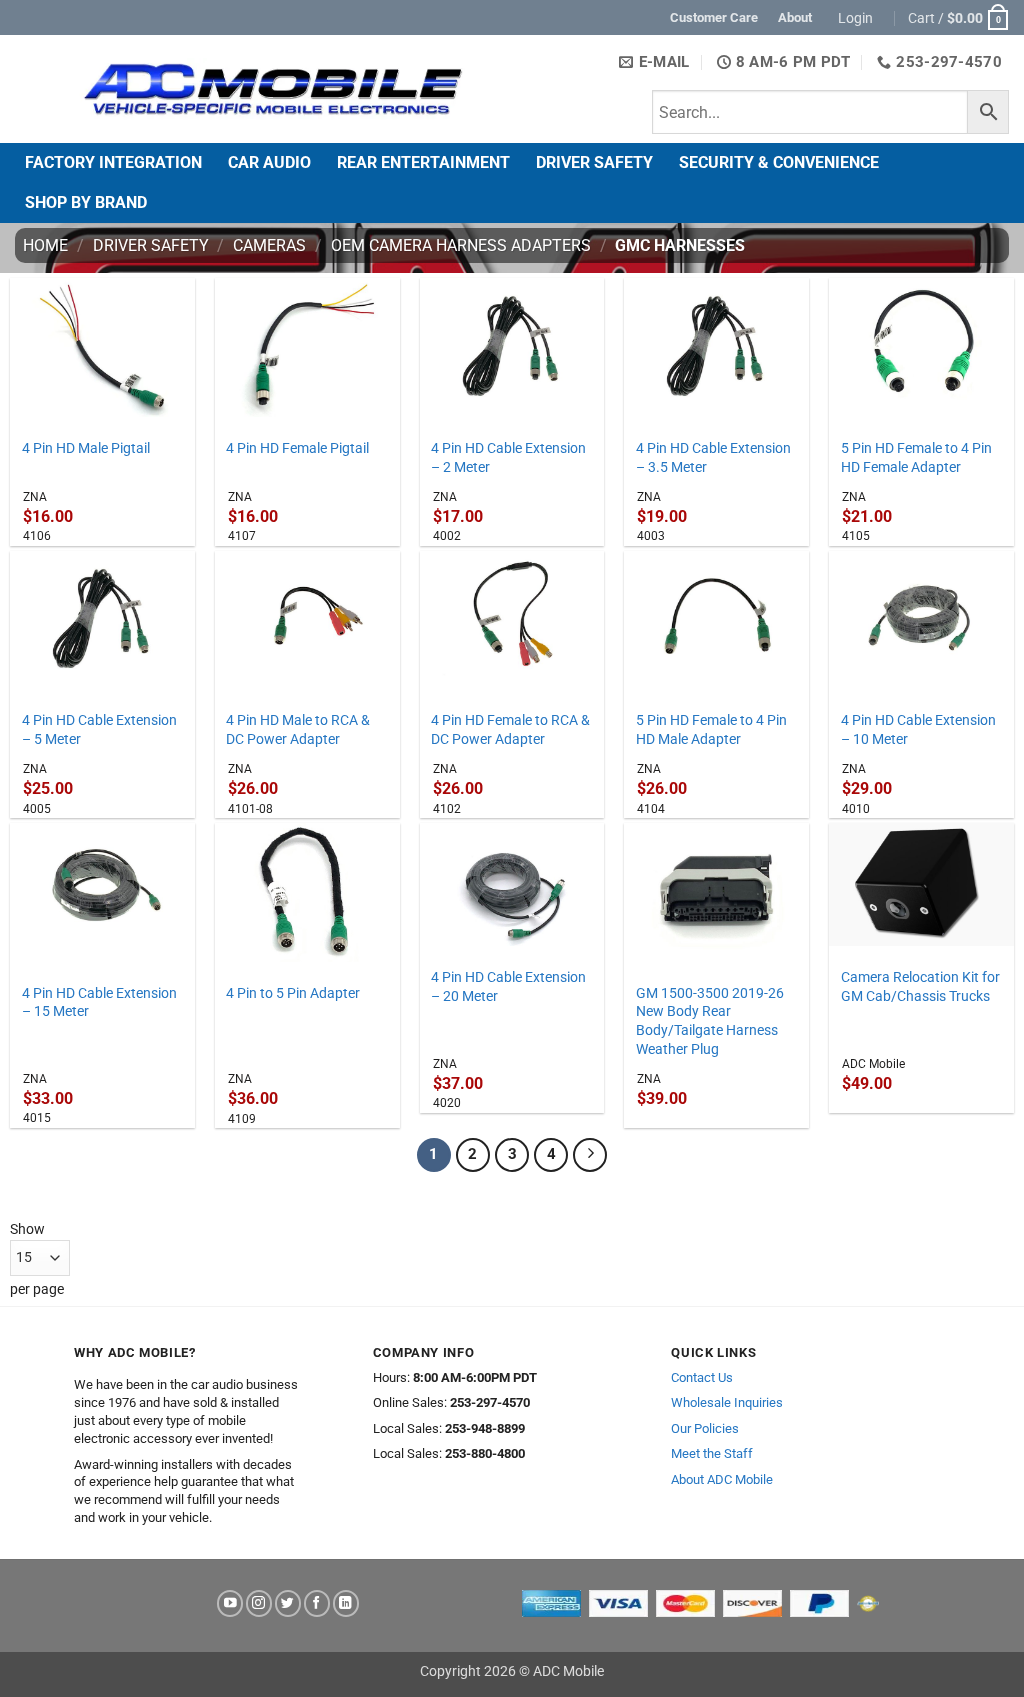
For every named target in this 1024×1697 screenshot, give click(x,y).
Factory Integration (113, 162)
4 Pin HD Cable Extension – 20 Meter (508, 987)
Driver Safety (594, 162)
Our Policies (705, 1428)
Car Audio (269, 162)
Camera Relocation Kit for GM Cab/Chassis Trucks (920, 987)
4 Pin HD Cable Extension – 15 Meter (99, 1003)
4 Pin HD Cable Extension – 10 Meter (918, 730)
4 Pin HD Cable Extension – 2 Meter (508, 458)
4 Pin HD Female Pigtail (297, 448)
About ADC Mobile (722, 1479)
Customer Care (714, 17)
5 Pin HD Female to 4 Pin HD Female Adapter (916, 458)
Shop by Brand (86, 202)
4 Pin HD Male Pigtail (86, 448)
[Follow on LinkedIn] (346, 1603)
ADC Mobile (873, 1064)
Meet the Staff (712, 1453)
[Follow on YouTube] (230, 1603)
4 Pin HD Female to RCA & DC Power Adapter (510, 730)
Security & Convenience (779, 162)
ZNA (35, 497)
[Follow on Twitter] (288, 1603)
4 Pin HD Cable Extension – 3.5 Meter (713, 458)
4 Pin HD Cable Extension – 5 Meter (99, 730)
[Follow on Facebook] (317, 1603)
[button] (858, 18)
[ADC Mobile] (272, 89)
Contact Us (702, 1377)
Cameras (269, 245)
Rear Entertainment (423, 162)
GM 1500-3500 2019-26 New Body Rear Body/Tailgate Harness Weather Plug (710, 1021)
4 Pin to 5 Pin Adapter (293, 993)
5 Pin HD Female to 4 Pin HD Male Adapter (711, 730)
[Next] (590, 1155)
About (795, 17)
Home (45, 245)
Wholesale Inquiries (727, 1402)
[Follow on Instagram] (259, 1603)
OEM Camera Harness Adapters (461, 245)
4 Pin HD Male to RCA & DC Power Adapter (298, 730)
